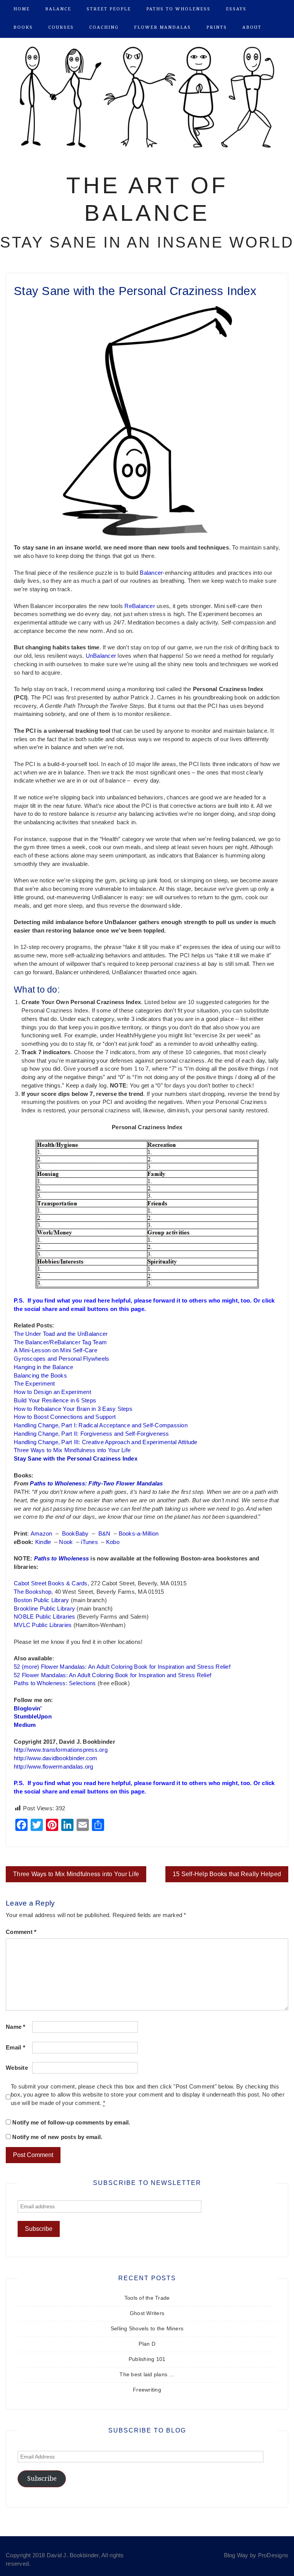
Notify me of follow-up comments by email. (71, 2123)
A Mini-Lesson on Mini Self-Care (56, 1350)
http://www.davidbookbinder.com (56, 1758)
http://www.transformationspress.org (61, 1750)
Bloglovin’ (28, 1709)
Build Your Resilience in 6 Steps (55, 1400)
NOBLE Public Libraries (45, 1617)
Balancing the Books (40, 1376)
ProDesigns (273, 2555)
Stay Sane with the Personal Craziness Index (76, 1459)
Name (16, 2027)
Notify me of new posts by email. (57, 2137)
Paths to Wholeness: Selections (55, 1683)
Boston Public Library (41, 1600)
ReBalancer (140, 606)
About (252, 27)
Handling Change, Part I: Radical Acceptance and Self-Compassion (101, 1425)
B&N (105, 1534)
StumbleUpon (33, 1717)
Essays (236, 9)
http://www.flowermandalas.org (53, 1767)
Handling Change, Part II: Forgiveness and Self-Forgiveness (91, 1434)
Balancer (151, 573)
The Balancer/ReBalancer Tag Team (60, 1342)
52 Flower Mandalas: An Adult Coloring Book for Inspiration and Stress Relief (113, 1675)
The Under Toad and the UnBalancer (61, 1334)
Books (23, 27)
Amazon (42, 1534)
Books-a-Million (139, 1534)
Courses (61, 27)
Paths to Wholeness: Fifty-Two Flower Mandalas (96, 1484)
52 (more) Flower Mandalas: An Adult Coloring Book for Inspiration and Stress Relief (122, 1667)
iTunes (89, 1542)
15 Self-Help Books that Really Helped (227, 1874)
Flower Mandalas (163, 27)
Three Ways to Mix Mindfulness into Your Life (72, 1450)
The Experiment (34, 1384)
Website (17, 2068)
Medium (25, 1725)
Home (22, 9)
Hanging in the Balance (44, 1367)
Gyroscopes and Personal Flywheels (61, 1359)
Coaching (104, 27)
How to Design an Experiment (52, 1392)
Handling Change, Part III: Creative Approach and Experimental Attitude (106, 1442)
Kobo (113, 1542)
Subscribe (42, 2479)
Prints (217, 27)
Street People (109, 9)
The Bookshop (33, 1592)
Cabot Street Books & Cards (51, 1583)
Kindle (43, 1542)
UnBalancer (101, 656)
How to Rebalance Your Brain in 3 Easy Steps (73, 1409)
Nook (66, 1542)
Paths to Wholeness (178, 9)
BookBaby (75, 1534)
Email (16, 2048)
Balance (58, 9)
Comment (21, 1932)
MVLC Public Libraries (43, 1625)
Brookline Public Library (44, 1609)
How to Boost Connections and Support (65, 1417)
